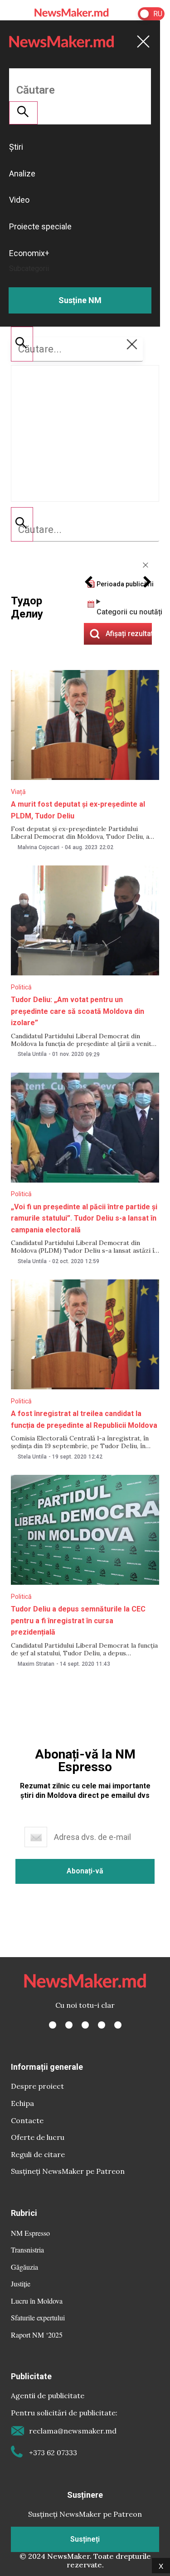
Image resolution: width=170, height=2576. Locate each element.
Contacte (27, 2120)
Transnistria (27, 2250)
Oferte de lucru (38, 2137)
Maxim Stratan (36, 1664)
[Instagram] (85, 2025)
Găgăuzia (24, 2267)
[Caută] (22, 524)
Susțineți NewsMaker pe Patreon (68, 2171)
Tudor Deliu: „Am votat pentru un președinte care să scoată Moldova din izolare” (78, 1011)
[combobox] (85, 530)
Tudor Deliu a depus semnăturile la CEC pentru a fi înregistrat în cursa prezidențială (78, 1621)
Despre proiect (37, 2086)
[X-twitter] (69, 2025)
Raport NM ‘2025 (37, 2335)
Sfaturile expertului (38, 2317)
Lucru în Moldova (37, 2301)
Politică (21, 987)
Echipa (22, 2103)
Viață (18, 792)
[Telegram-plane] (118, 2025)
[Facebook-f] (53, 2025)
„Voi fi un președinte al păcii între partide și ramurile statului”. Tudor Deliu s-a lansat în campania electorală (84, 1218)
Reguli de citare (38, 2154)
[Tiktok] (102, 2025)
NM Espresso (30, 2233)
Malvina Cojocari (39, 847)
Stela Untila (32, 1054)
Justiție (21, 2284)
